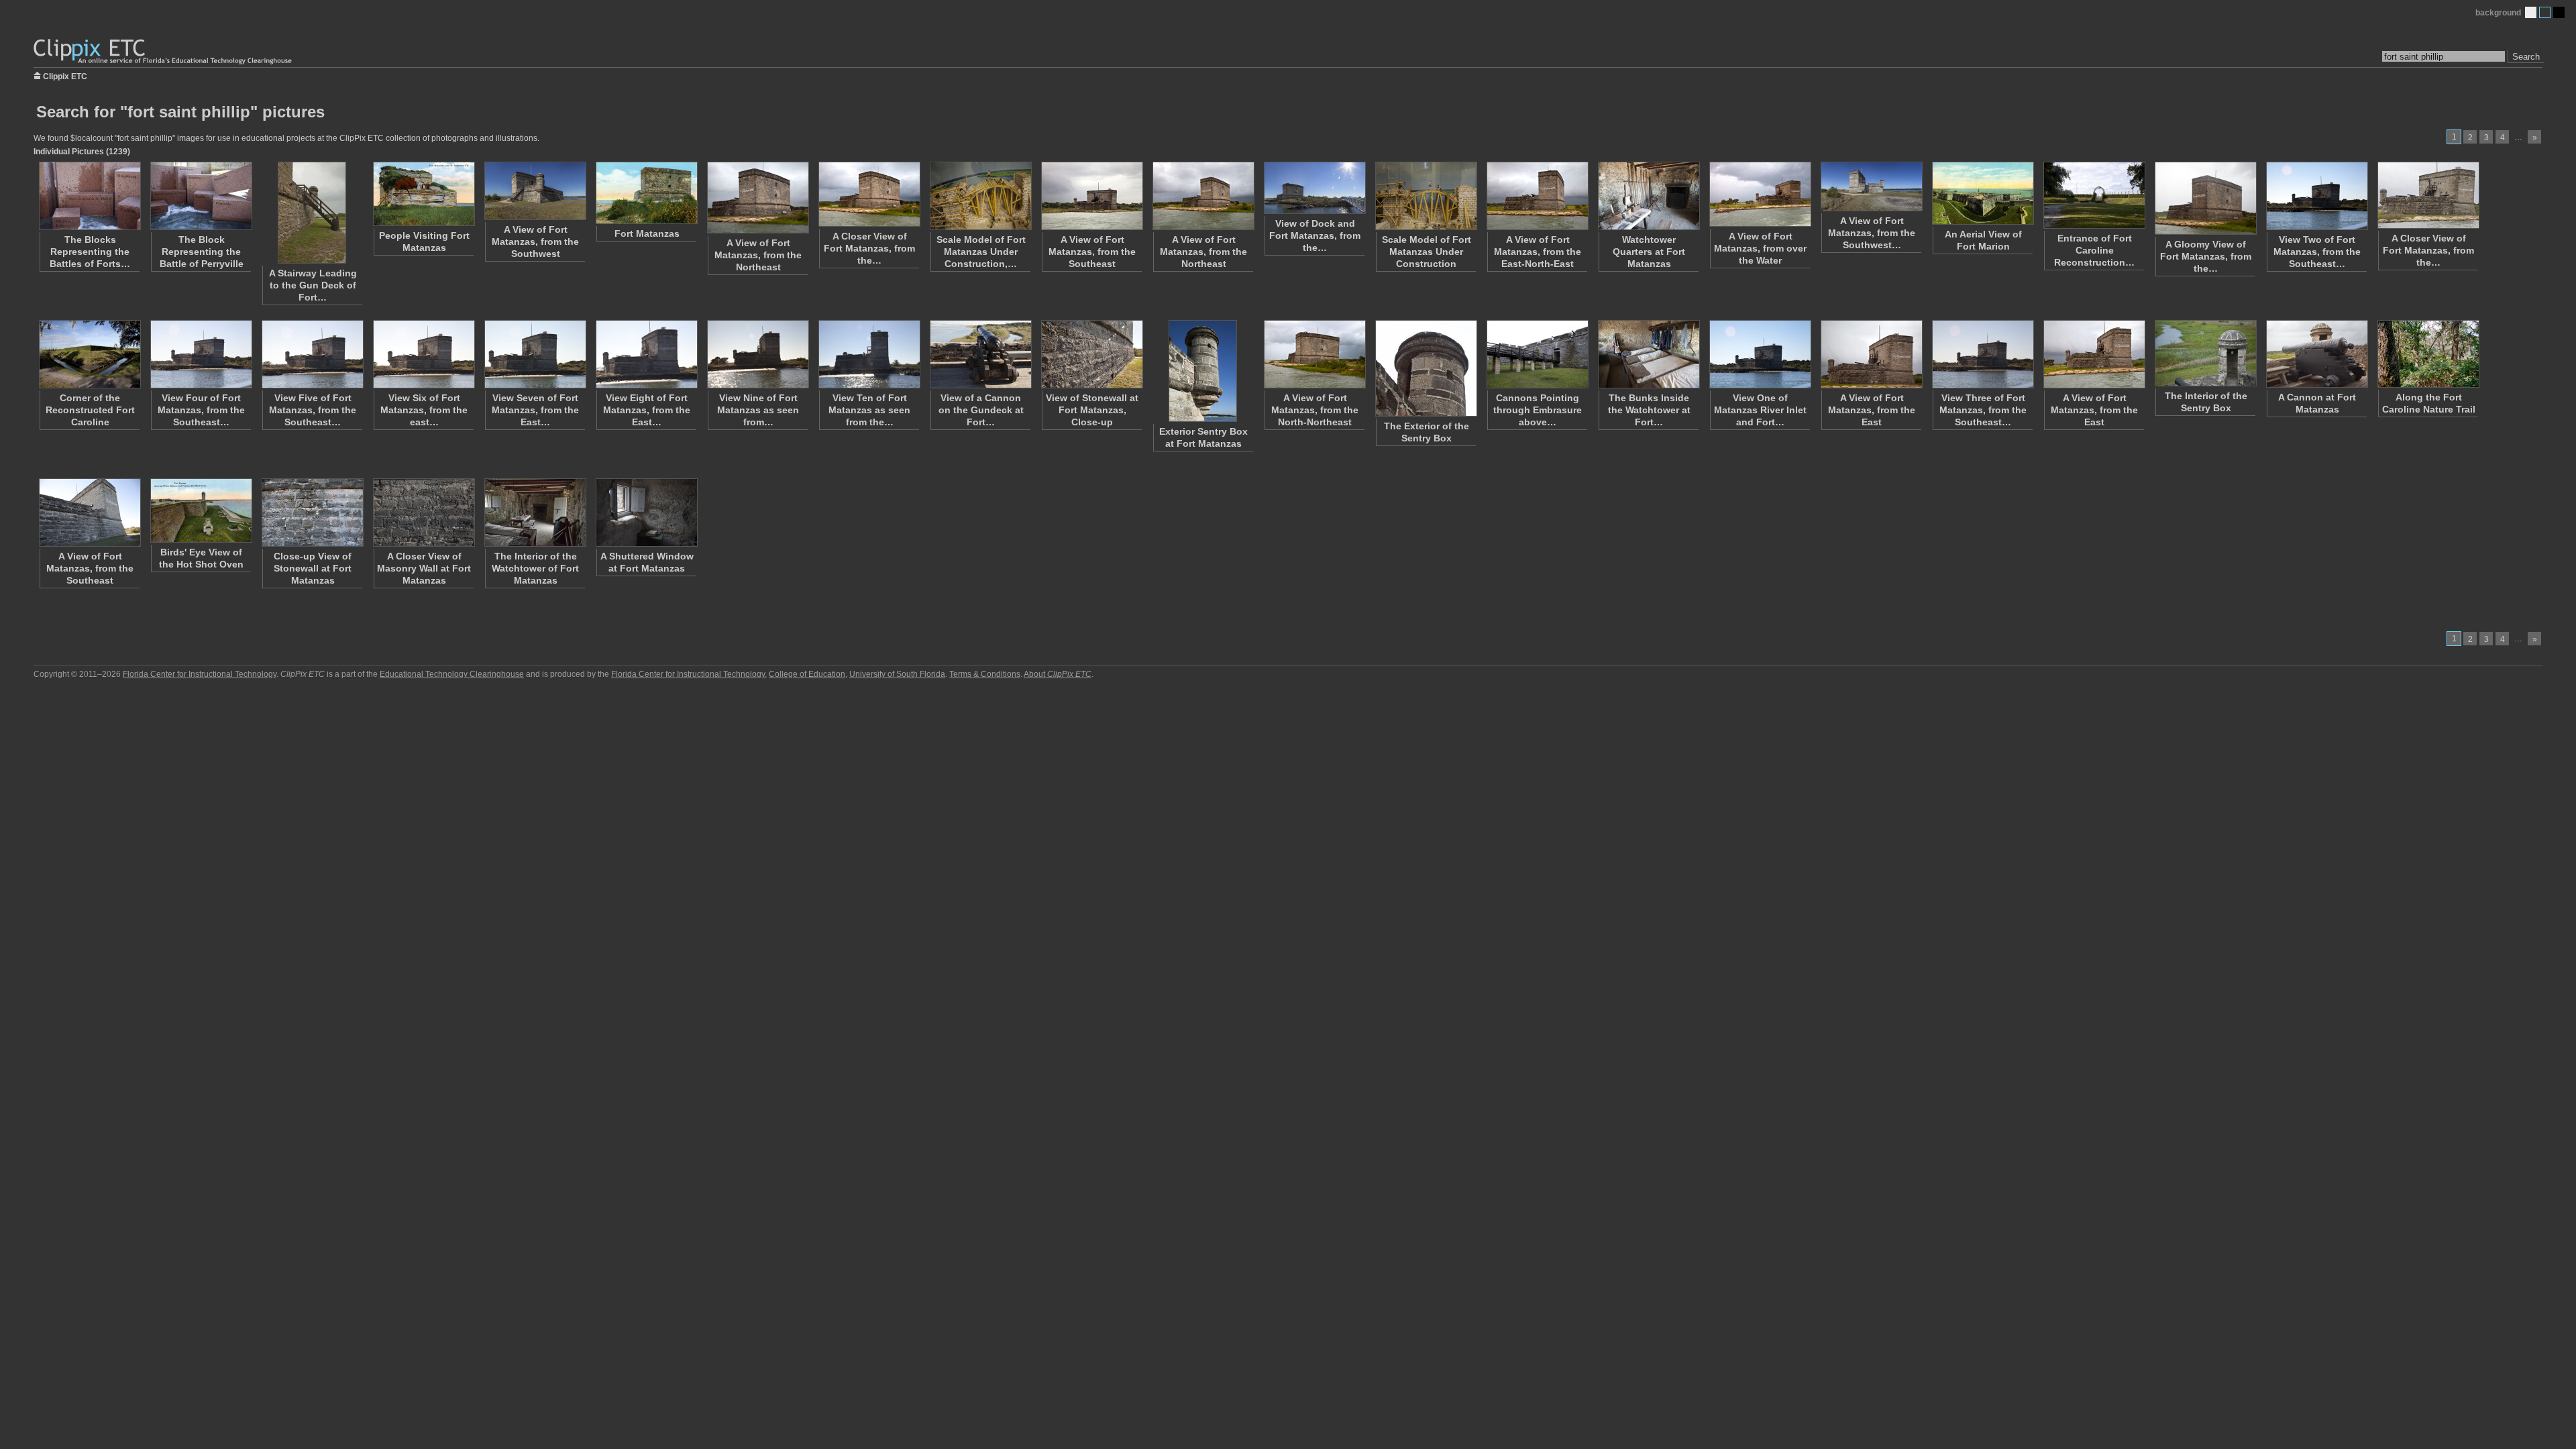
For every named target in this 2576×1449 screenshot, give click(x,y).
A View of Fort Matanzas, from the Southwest (535, 241)
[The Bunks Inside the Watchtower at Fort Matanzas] (1648, 354)
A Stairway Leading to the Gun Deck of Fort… (313, 285)
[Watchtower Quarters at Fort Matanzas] (1648, 196)
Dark (2559, 12)
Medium (2545, 12)
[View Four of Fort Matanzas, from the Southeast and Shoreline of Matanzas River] (201, 354)
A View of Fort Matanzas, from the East (1872, 410)
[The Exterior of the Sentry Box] (1426, 368)
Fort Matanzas (647, 233)
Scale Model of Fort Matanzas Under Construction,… (981, 252)
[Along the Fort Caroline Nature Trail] (2428, 354)
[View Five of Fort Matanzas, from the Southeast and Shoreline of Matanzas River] (312, 354)
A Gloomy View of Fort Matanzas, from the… (2206, 256)
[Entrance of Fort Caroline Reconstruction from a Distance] (2094, 195)
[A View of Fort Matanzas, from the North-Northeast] (1314, 354)
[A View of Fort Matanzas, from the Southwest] (535, 191)
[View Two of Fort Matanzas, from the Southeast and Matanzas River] (2316, 196)
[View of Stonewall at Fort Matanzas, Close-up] (1091, 354)
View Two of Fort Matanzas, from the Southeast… (2317, 252)
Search (2526, 57)
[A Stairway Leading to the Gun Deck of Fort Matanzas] (312, 213)
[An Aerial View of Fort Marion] (1982, 193)
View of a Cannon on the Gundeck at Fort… (981, 410)
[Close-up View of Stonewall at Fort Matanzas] (312, 513)
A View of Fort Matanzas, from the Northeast (758, 255)
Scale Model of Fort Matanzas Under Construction (1427, 252)
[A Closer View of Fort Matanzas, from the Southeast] (2428, 195)
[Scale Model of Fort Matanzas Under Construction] (1426, 196)
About (1058, 674)
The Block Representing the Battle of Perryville (202, 252)
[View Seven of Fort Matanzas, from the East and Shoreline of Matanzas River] (535, 354)
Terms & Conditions (985, 674)
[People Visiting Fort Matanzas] (423, 194)
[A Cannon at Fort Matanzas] (2316, 354)
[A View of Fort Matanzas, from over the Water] (1760, 194)
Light (2531, 12)
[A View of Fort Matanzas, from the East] (1871, 354)
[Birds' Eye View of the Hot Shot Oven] (201, 511)
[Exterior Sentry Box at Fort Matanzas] (1203, 371)
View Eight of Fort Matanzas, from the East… (647, 410)
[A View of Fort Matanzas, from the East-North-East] (1537, 196)
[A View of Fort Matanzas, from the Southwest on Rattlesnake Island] (1871, 186)
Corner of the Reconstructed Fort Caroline (90, 410)
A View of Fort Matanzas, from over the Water (1760, 248)
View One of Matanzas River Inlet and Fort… (1760, 410)
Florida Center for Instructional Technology (200, 674)
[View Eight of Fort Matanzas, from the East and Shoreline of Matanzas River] (646, 354)
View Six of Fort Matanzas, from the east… (424, 410)
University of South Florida (897, 674)
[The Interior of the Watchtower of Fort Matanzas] (535, 513)
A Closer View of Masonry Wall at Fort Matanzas (424, 568)
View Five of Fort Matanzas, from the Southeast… (313, 410)
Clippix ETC (65, 75)
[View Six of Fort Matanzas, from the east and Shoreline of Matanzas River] (423, 354)
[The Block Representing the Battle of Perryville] (201, 196)
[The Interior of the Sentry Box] (2205, 353)
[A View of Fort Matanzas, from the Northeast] (757, 198)
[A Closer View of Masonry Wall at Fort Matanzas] (423, 513)
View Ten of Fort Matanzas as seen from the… (869, 410)
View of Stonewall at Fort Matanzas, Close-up (1092, 410)
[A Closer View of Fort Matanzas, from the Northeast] (869, 194)
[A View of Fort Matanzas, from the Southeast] (1091, 196)
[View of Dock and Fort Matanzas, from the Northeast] (1314, 188)
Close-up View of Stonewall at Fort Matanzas (313, 568)
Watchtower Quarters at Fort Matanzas (1649, 252)
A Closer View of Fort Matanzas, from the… (869, 248)
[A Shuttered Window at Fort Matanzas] (646, 513)
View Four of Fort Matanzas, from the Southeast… (201, 410)
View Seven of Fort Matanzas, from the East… (535, 410)
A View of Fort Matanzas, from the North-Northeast (1315, 410)
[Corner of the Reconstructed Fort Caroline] (89, 354)
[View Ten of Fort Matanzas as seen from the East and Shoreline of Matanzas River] (869, 354)
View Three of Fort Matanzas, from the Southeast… (1983, 410)
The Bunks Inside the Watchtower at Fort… (1649, 410)
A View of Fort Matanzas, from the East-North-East (1538, 252)
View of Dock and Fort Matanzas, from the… (1315, 235)
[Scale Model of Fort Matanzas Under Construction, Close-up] (980, 196)
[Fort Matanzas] (646, 193)
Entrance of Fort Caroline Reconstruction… (2094, 250)
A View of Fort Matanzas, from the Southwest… (1872, 233)
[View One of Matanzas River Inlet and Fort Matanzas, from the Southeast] (1760, 354)
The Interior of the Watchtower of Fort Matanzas (535, 568)
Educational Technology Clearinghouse (452, 674)
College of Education (807, 674)
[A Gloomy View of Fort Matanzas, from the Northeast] (2205, 198)
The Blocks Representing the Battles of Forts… (90, 252)
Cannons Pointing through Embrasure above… (1538, 410)
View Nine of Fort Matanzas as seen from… (758, 410)
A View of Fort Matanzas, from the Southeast (1092, 252)
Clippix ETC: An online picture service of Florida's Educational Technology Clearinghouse (164, 52)
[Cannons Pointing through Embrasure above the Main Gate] (1537, 354)
